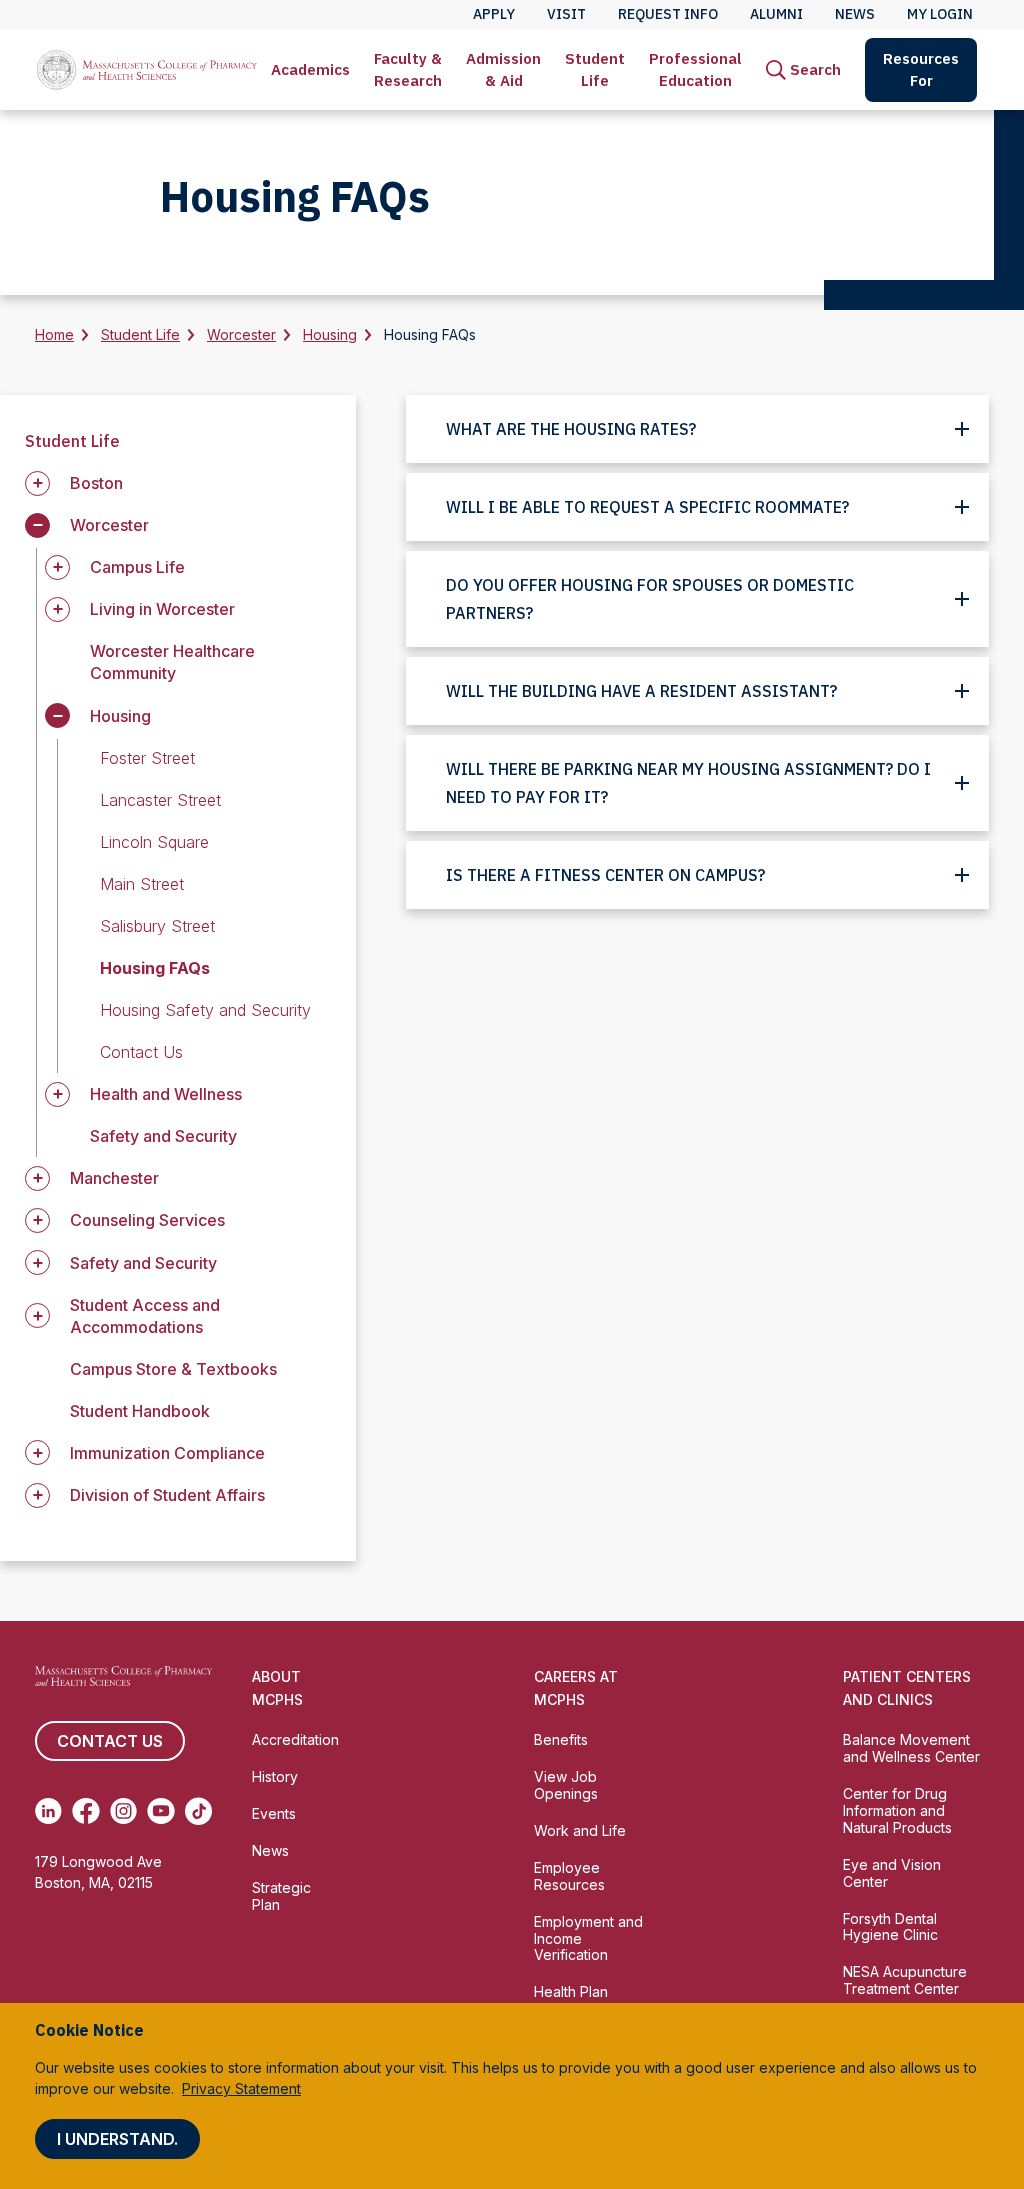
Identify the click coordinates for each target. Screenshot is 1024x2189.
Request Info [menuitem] (668, 14)
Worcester (241, 334)
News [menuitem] (855, 14)
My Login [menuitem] (940, 14)
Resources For (921, 69)
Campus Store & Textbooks (173, 1369)
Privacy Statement (241, 2088)
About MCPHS (277, 1688)
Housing (330, 334)
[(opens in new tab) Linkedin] (48, 1811)
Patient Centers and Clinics (907, 1688)
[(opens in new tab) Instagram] (123, 1811)
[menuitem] (310, 70)
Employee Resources (569, 1876)
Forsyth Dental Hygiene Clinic (890, 1927)
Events (274, 1813)
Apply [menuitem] (494, 14)
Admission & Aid (503, 69)
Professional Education (695, 69)
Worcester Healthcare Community (172, 662)
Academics (310, 69)
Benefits (561, 1739)
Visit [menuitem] (566, 14)
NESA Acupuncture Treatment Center (905, 1980)
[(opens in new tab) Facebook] (85, 1811)
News (270, 1850)
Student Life (595, 69)
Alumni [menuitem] (776, 14)
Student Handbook (140, 1411)
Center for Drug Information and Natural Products (897, 1810)
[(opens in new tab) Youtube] (160, 1811)
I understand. (117, 2139)
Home (54, 334)
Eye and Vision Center (892, 1873)
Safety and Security (163, 1136)
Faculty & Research (408, 69)
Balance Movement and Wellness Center (911, 1748)
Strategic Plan (281, 1896)
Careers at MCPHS (576, 1688)
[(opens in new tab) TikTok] (198, 1811)
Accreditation (295, 1739)
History (275, 1776)
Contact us (110, 1741)
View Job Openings (566, 1785)
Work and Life (580, 1830)
